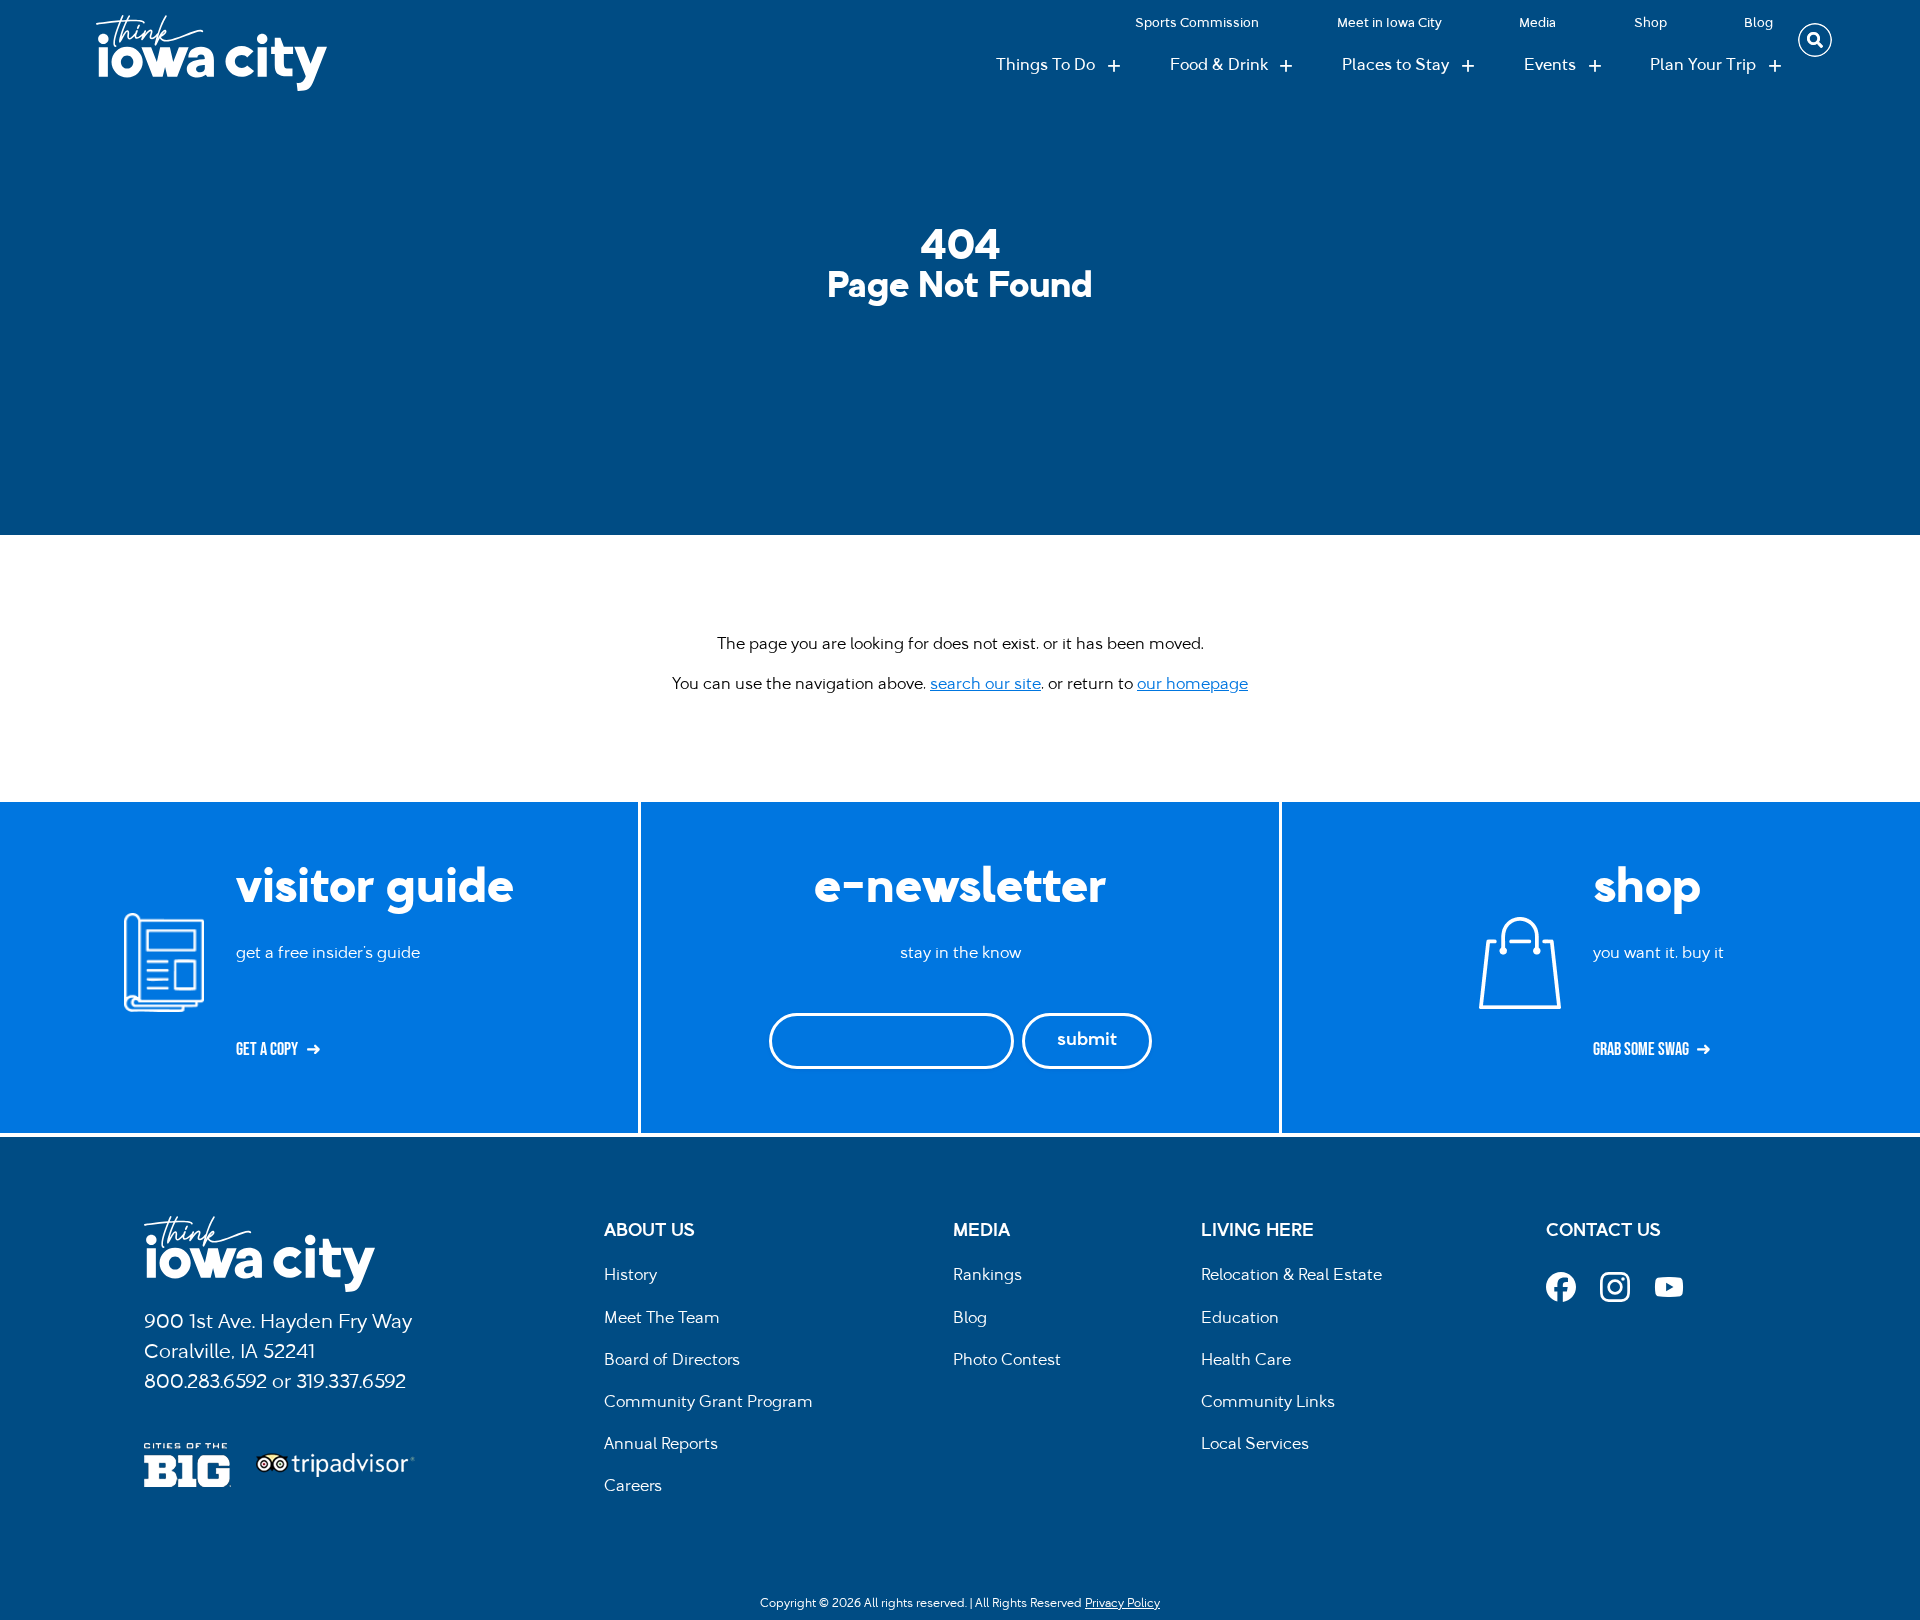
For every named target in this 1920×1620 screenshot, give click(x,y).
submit (1087, 1041)
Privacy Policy (1122, 1604)
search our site (985, 685)
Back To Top (1894, 601)
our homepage (1192, 685)
